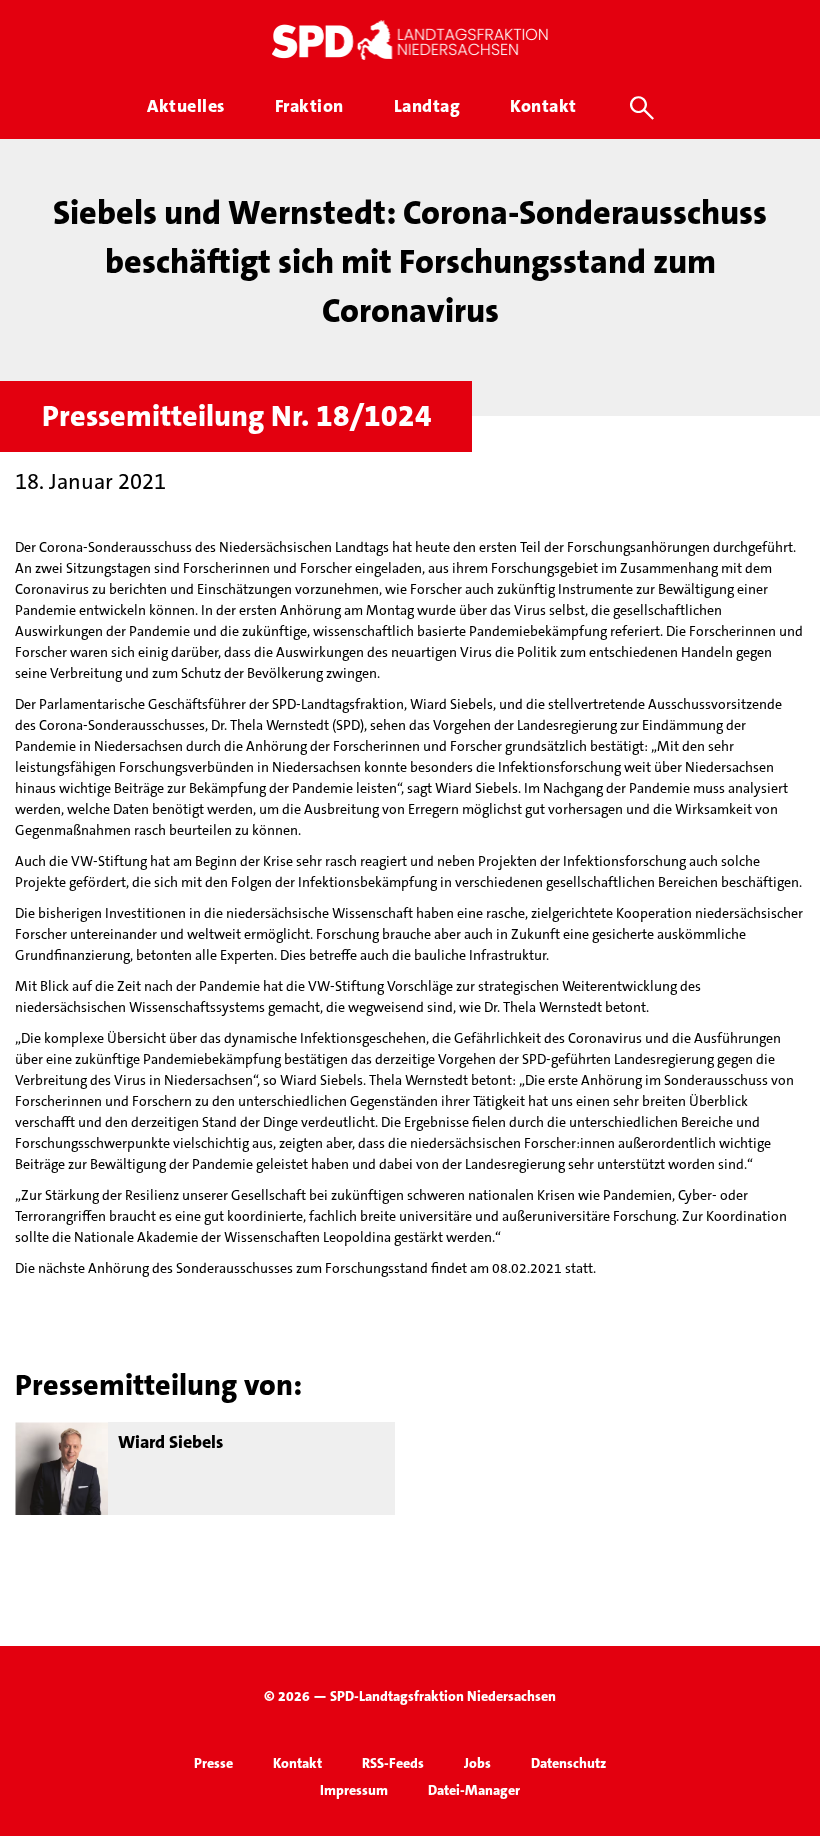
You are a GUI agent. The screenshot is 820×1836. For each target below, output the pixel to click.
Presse (213, 1763)
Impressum (354, 1790)
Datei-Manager (474, 1790)
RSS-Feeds (393, 1763)
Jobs (477, 1763)
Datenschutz (568, 1763)
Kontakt (297, 1763)
